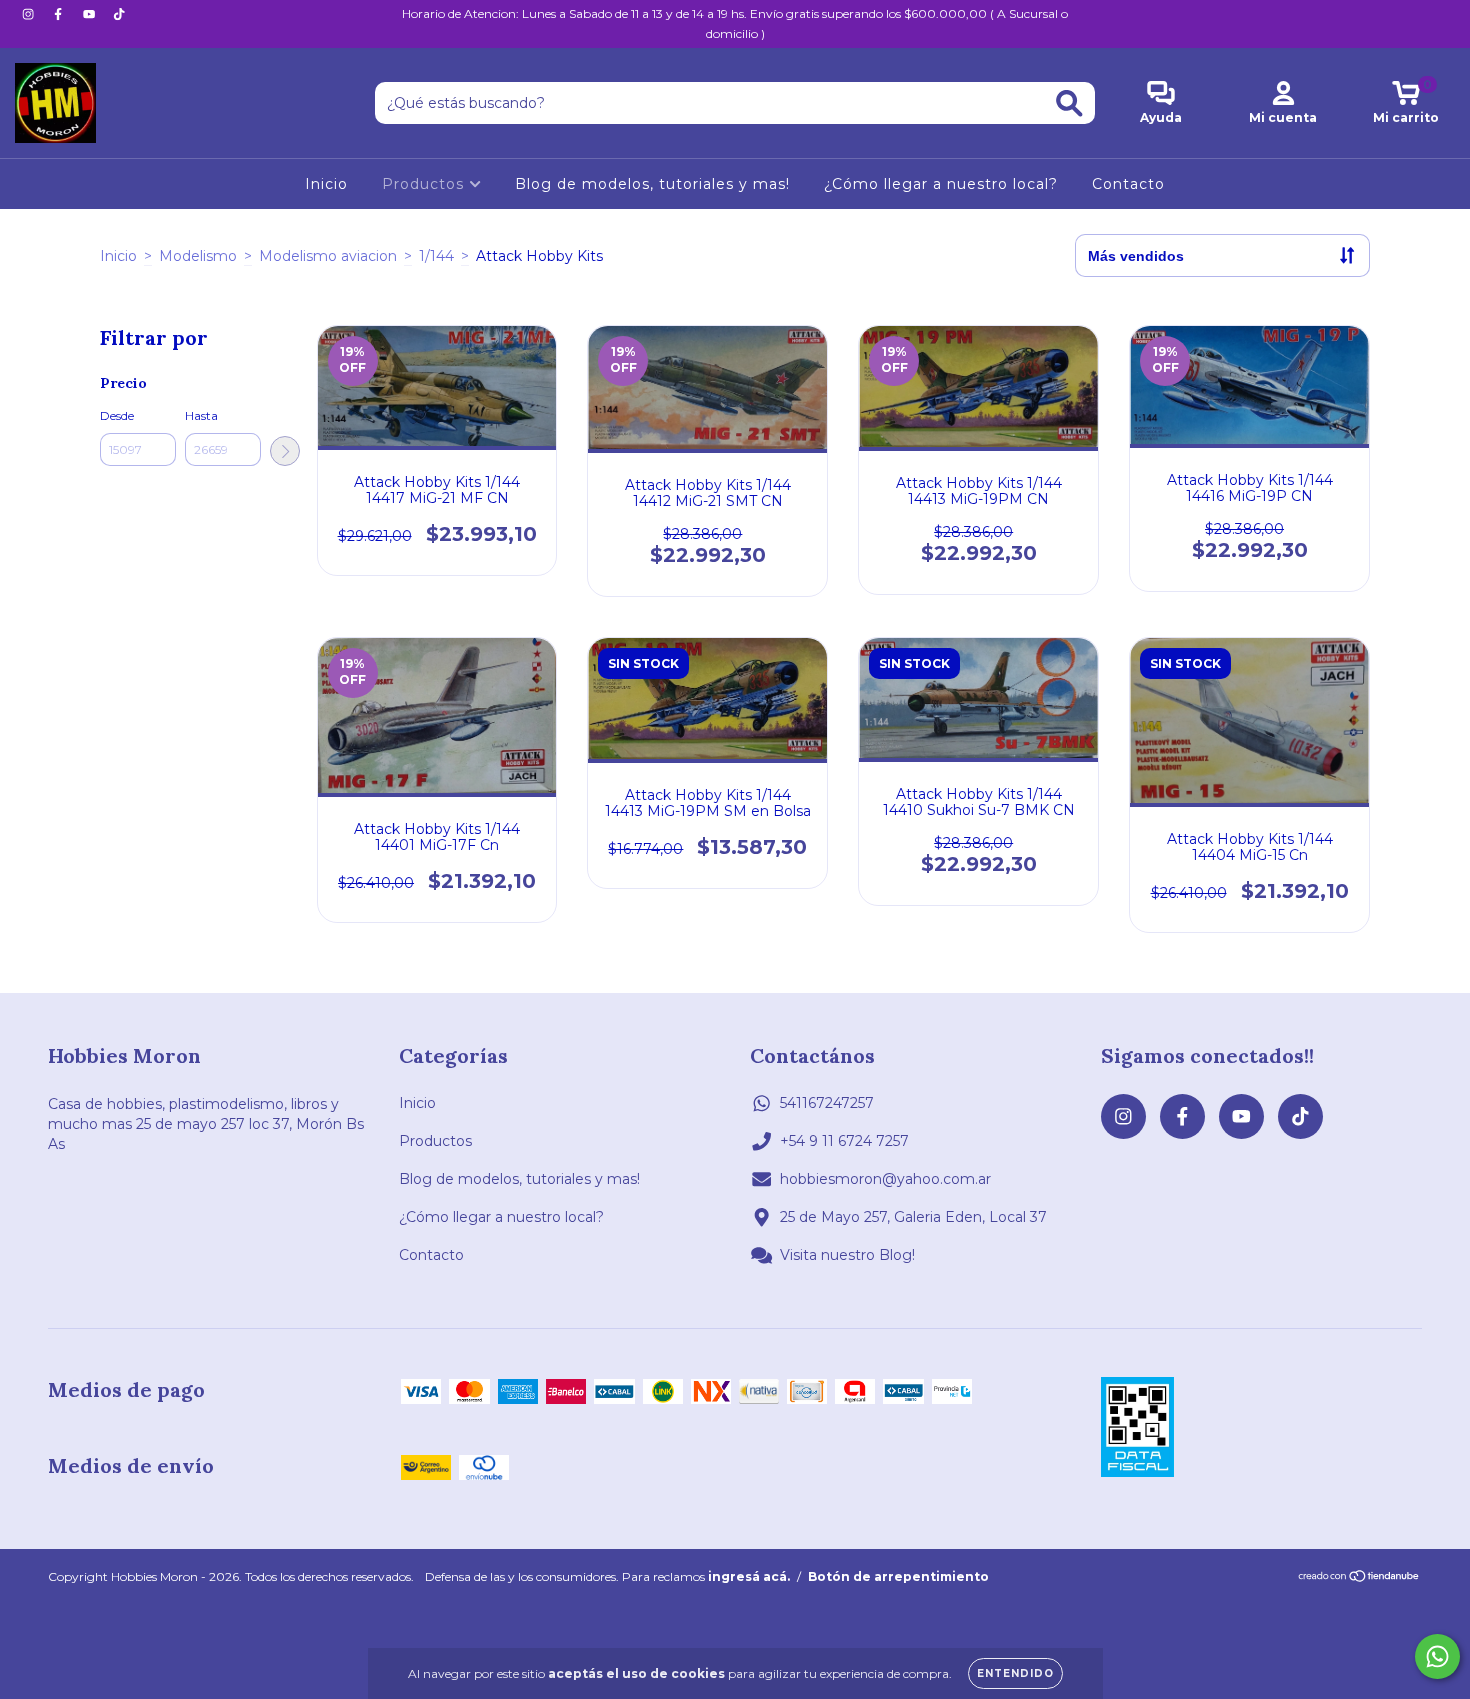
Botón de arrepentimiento (898, 1576)
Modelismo (198, 256)
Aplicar (285, 451)
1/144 (436, 256)
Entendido (1015, 1673)
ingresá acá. (749, 1576)
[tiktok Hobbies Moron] (119, 14)
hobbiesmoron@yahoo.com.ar (885, 1179)
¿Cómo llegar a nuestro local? (941, 184)
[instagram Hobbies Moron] (30, 14)
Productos (425, 184)
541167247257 (827, 1103)
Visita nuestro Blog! (847, 1255)
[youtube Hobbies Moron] (91, 14)
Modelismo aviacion (328, 256)
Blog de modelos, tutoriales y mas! (652, 184)
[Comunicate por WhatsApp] (1437, 1656)
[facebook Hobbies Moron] (60, 14)
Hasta (201, 415)
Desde (117, 415)
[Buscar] (1069, 103)
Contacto (1128, 184)
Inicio (326, 184)
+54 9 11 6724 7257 (844, 1141)
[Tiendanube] (1359, 1578)
